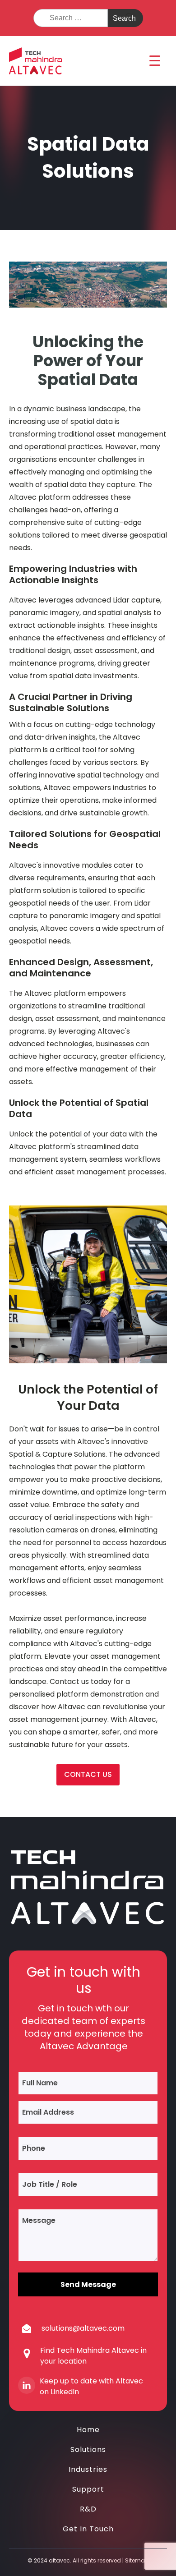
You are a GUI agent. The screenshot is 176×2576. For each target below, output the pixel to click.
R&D (88, 2509)
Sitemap (137, 2560)
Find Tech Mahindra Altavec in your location (93, 2356)
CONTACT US (88, 1774)
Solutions (88, 2449)
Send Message (88, 2284)
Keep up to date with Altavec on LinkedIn (91, 2386)
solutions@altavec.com (83, 2328)
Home (88, 2430)
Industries (88, 2469)
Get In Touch (88, 2529)
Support (88, 2489)
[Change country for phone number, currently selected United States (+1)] (29, 2148)
